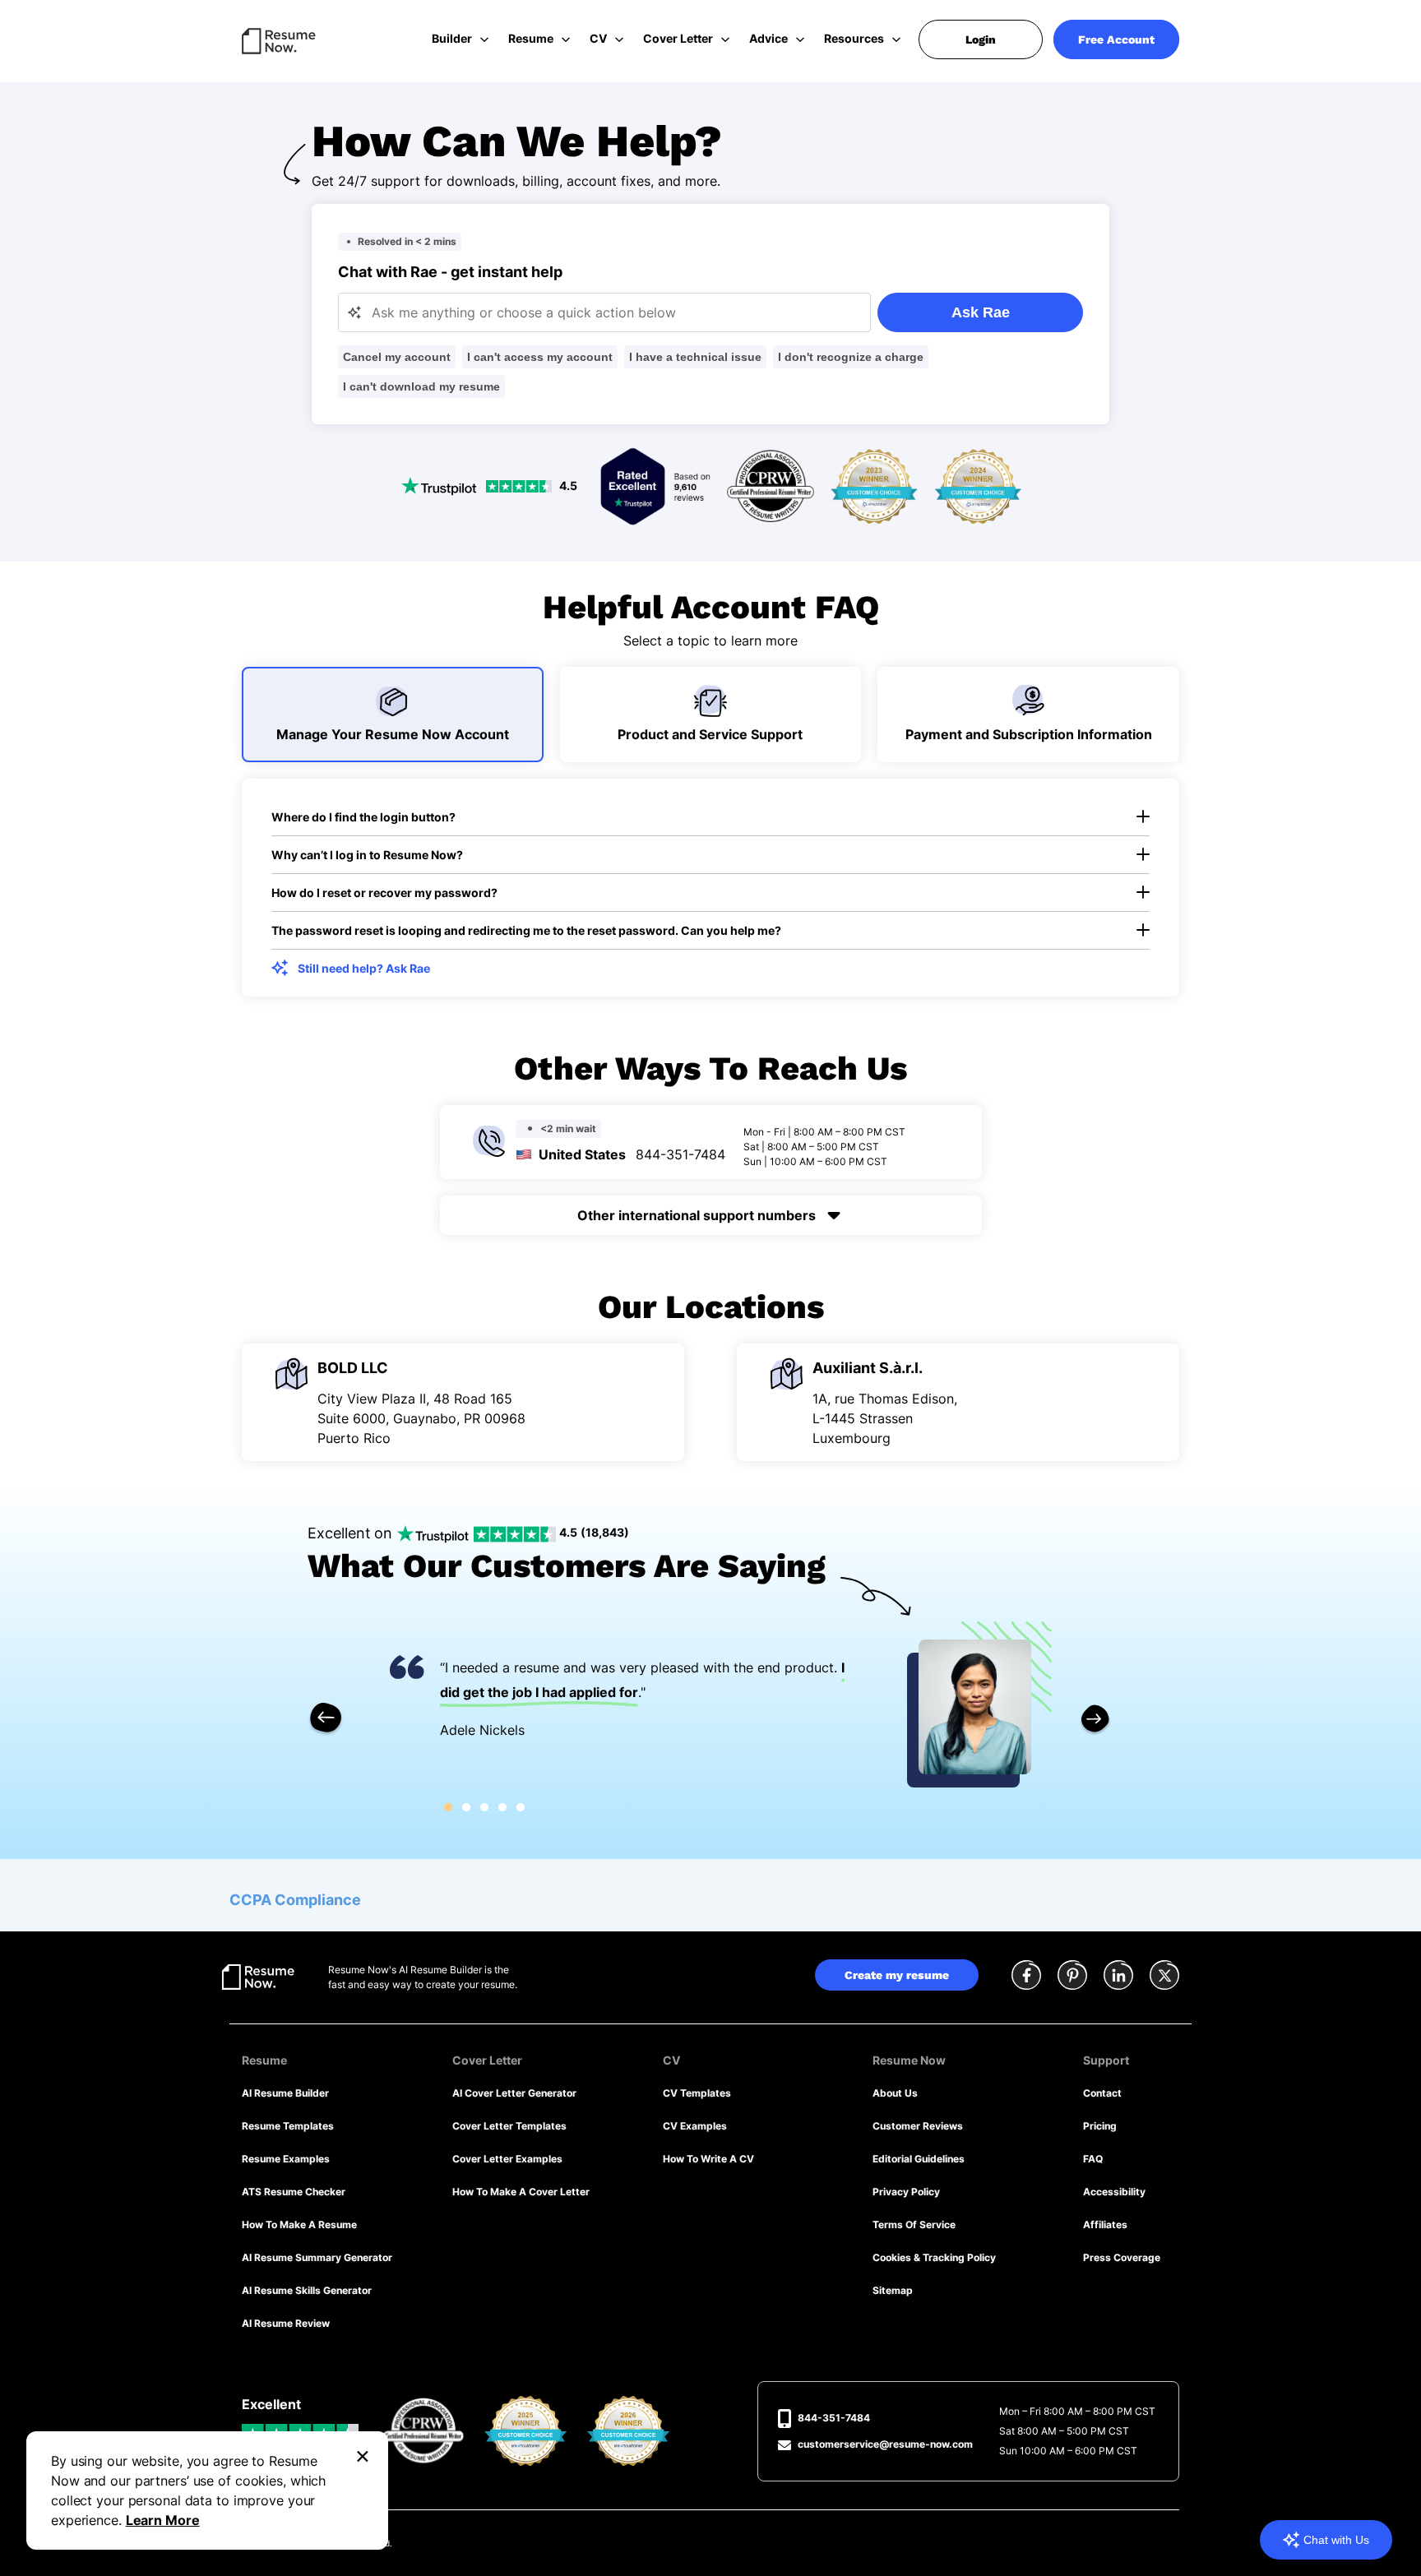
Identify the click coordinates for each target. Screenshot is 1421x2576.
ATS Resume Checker (294, 2192)
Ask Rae (981, 312)
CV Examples (695, 2126)
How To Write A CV (708, 2159)
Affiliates (1105, 2225)
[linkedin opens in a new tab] (1118, 1977)
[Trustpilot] (655, 485)
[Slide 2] (466, 1807)
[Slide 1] (448, 1807)
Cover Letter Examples (507, 2159)
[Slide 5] (521, 1807)
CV (598, 38)
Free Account (1116, 39)
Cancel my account (397, 357)
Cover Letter (678, 38)
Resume (531, 38)
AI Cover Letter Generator (514, 2093)
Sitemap (893, 2290)
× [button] (363, 2454)
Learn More (163, 2520)
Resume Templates (288, 2126)
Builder (452, 38)
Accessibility (1114, 2192)
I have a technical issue (695, 357)
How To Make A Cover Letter (521, 2192)
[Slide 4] (502, 1807)
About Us (895, 2093)
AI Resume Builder (285, 2093)
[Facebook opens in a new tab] (1026, 1977)
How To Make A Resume (299, 2225)
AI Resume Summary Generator (317, 2257)
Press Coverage (1122, 2257)
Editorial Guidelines (919, 2159)
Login (981, 39)
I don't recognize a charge (851, 357)
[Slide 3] (484, 1807)
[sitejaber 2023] (874, 485)
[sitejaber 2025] (526, 2430)
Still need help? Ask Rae (364, 968)
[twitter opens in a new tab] (1164, 1977)
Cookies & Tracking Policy (934, 2257)
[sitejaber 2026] (629, 2430)
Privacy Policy (906, 2192)
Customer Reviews (918, 2126)
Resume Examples (286, 2159)
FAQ (1093, 2159)
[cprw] (771, 485)
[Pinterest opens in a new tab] (1072, 1977)
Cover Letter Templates (509, 2126)
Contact (1102, 2093)
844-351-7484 (680, 1154)
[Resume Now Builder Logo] (258, 1976)
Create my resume (897, 1975)
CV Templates (697, 2093)
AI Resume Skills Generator (307, 2290)
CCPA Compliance (295, 1900)
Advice (768, 38)
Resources (854, 38)
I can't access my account (540, 357)
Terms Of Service (914, 2225)
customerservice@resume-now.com (885, 2444)
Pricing (1100, 2126)
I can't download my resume (421, 386)
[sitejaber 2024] (978, 485)
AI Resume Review (286, 2323)
